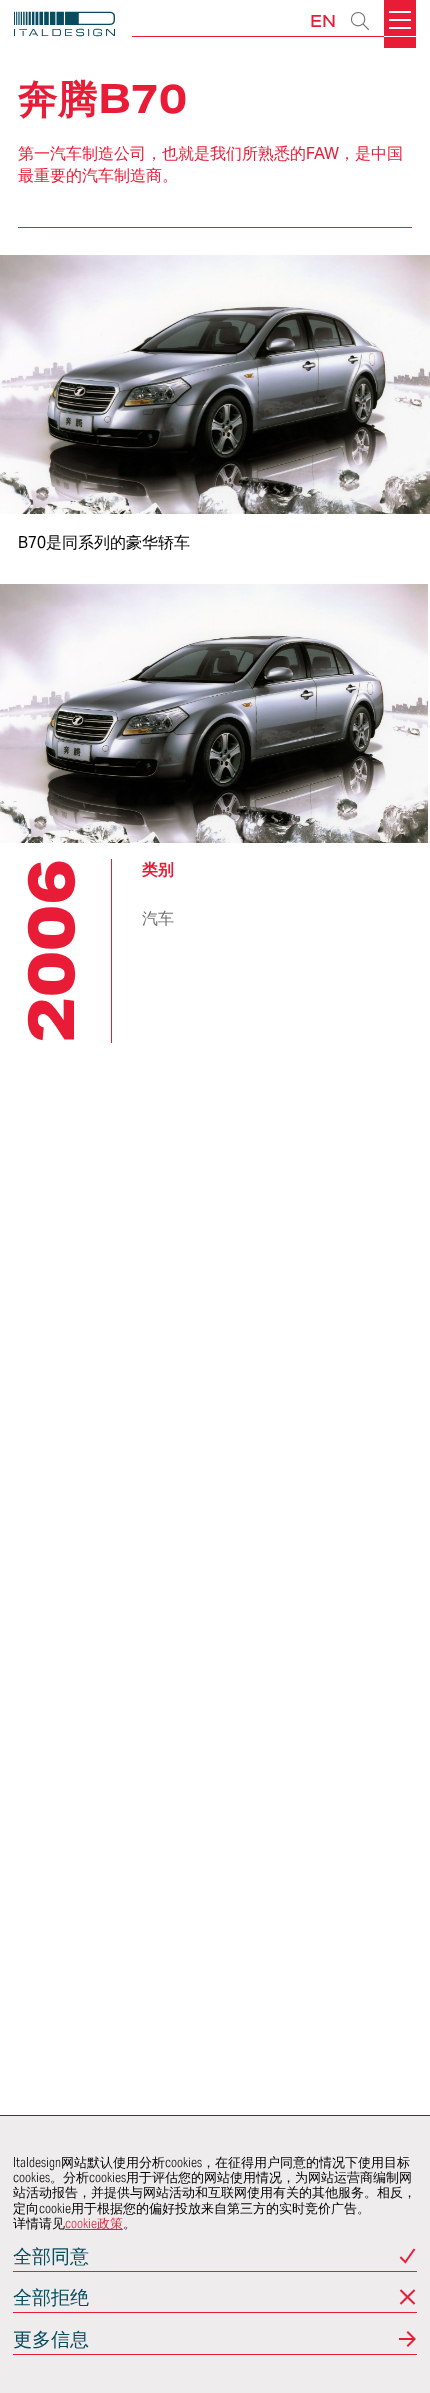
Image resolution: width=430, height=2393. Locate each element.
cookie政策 (94, 2223)
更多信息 (51, 2340)
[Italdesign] (64, 26)
